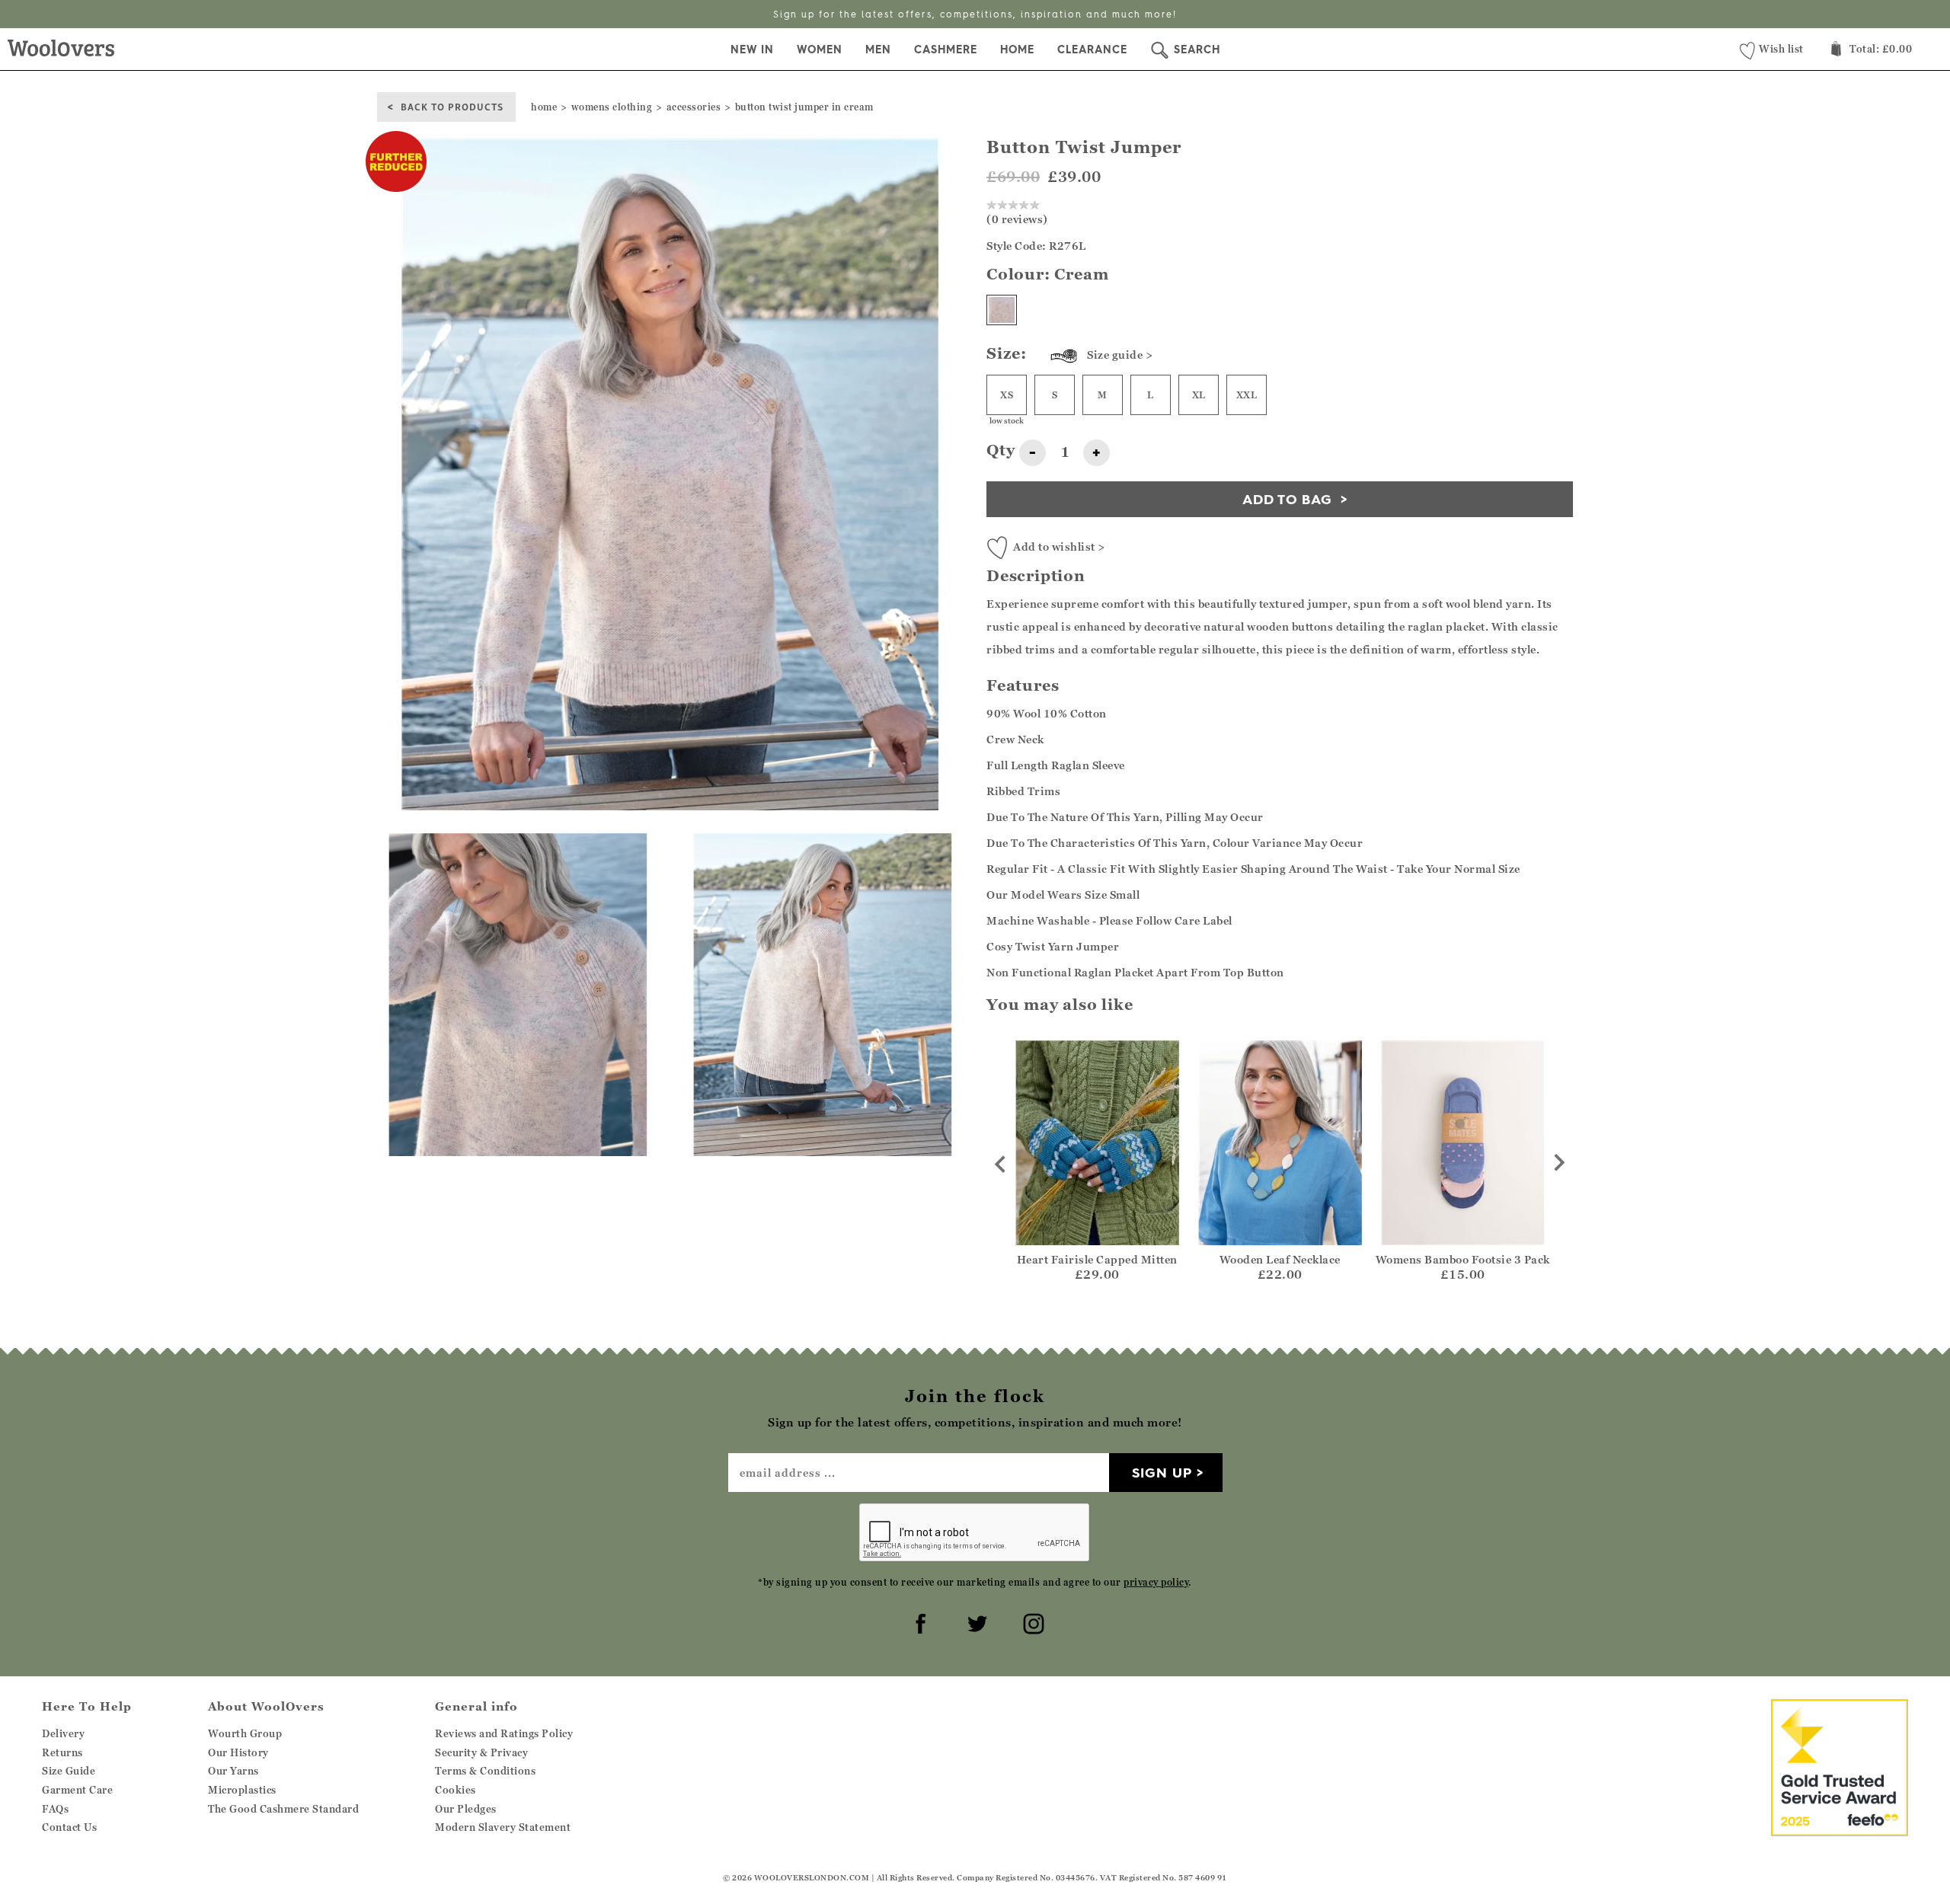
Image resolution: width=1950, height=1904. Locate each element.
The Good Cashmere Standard (283, 1809)
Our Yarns (233, 1771)
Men (878, 50)
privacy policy (1156, 1582)
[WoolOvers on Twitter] (975, 1621)
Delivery (63, 1733)
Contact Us (69, 1827)
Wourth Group (245, 1733)
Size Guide (69, 1771)
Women (820, 50)
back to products (452, 106)
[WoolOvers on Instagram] (1031, 1621)
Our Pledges (466, 1809)
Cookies (456, 1790)
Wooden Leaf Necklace (1280, 1259)
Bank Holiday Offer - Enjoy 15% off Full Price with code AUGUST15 (975, 14)
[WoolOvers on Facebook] (919, 1621)
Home (1017, 50)
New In (752, 50)
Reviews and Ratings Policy (504, 1733)
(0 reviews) (1017, 219)
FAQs (55, 1809)
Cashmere (946, 50)
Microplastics (242, 1790)
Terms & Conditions (485, 1771)
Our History (238, 1752)
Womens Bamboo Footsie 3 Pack (1463, 1259)
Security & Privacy (481, 1752)
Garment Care (77, 1790)
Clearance (1092, 50)
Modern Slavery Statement (503, 1827)
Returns (62, 1752)
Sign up (1162, 1473)
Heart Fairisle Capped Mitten (1097, 1259)
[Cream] (1002, 310)
